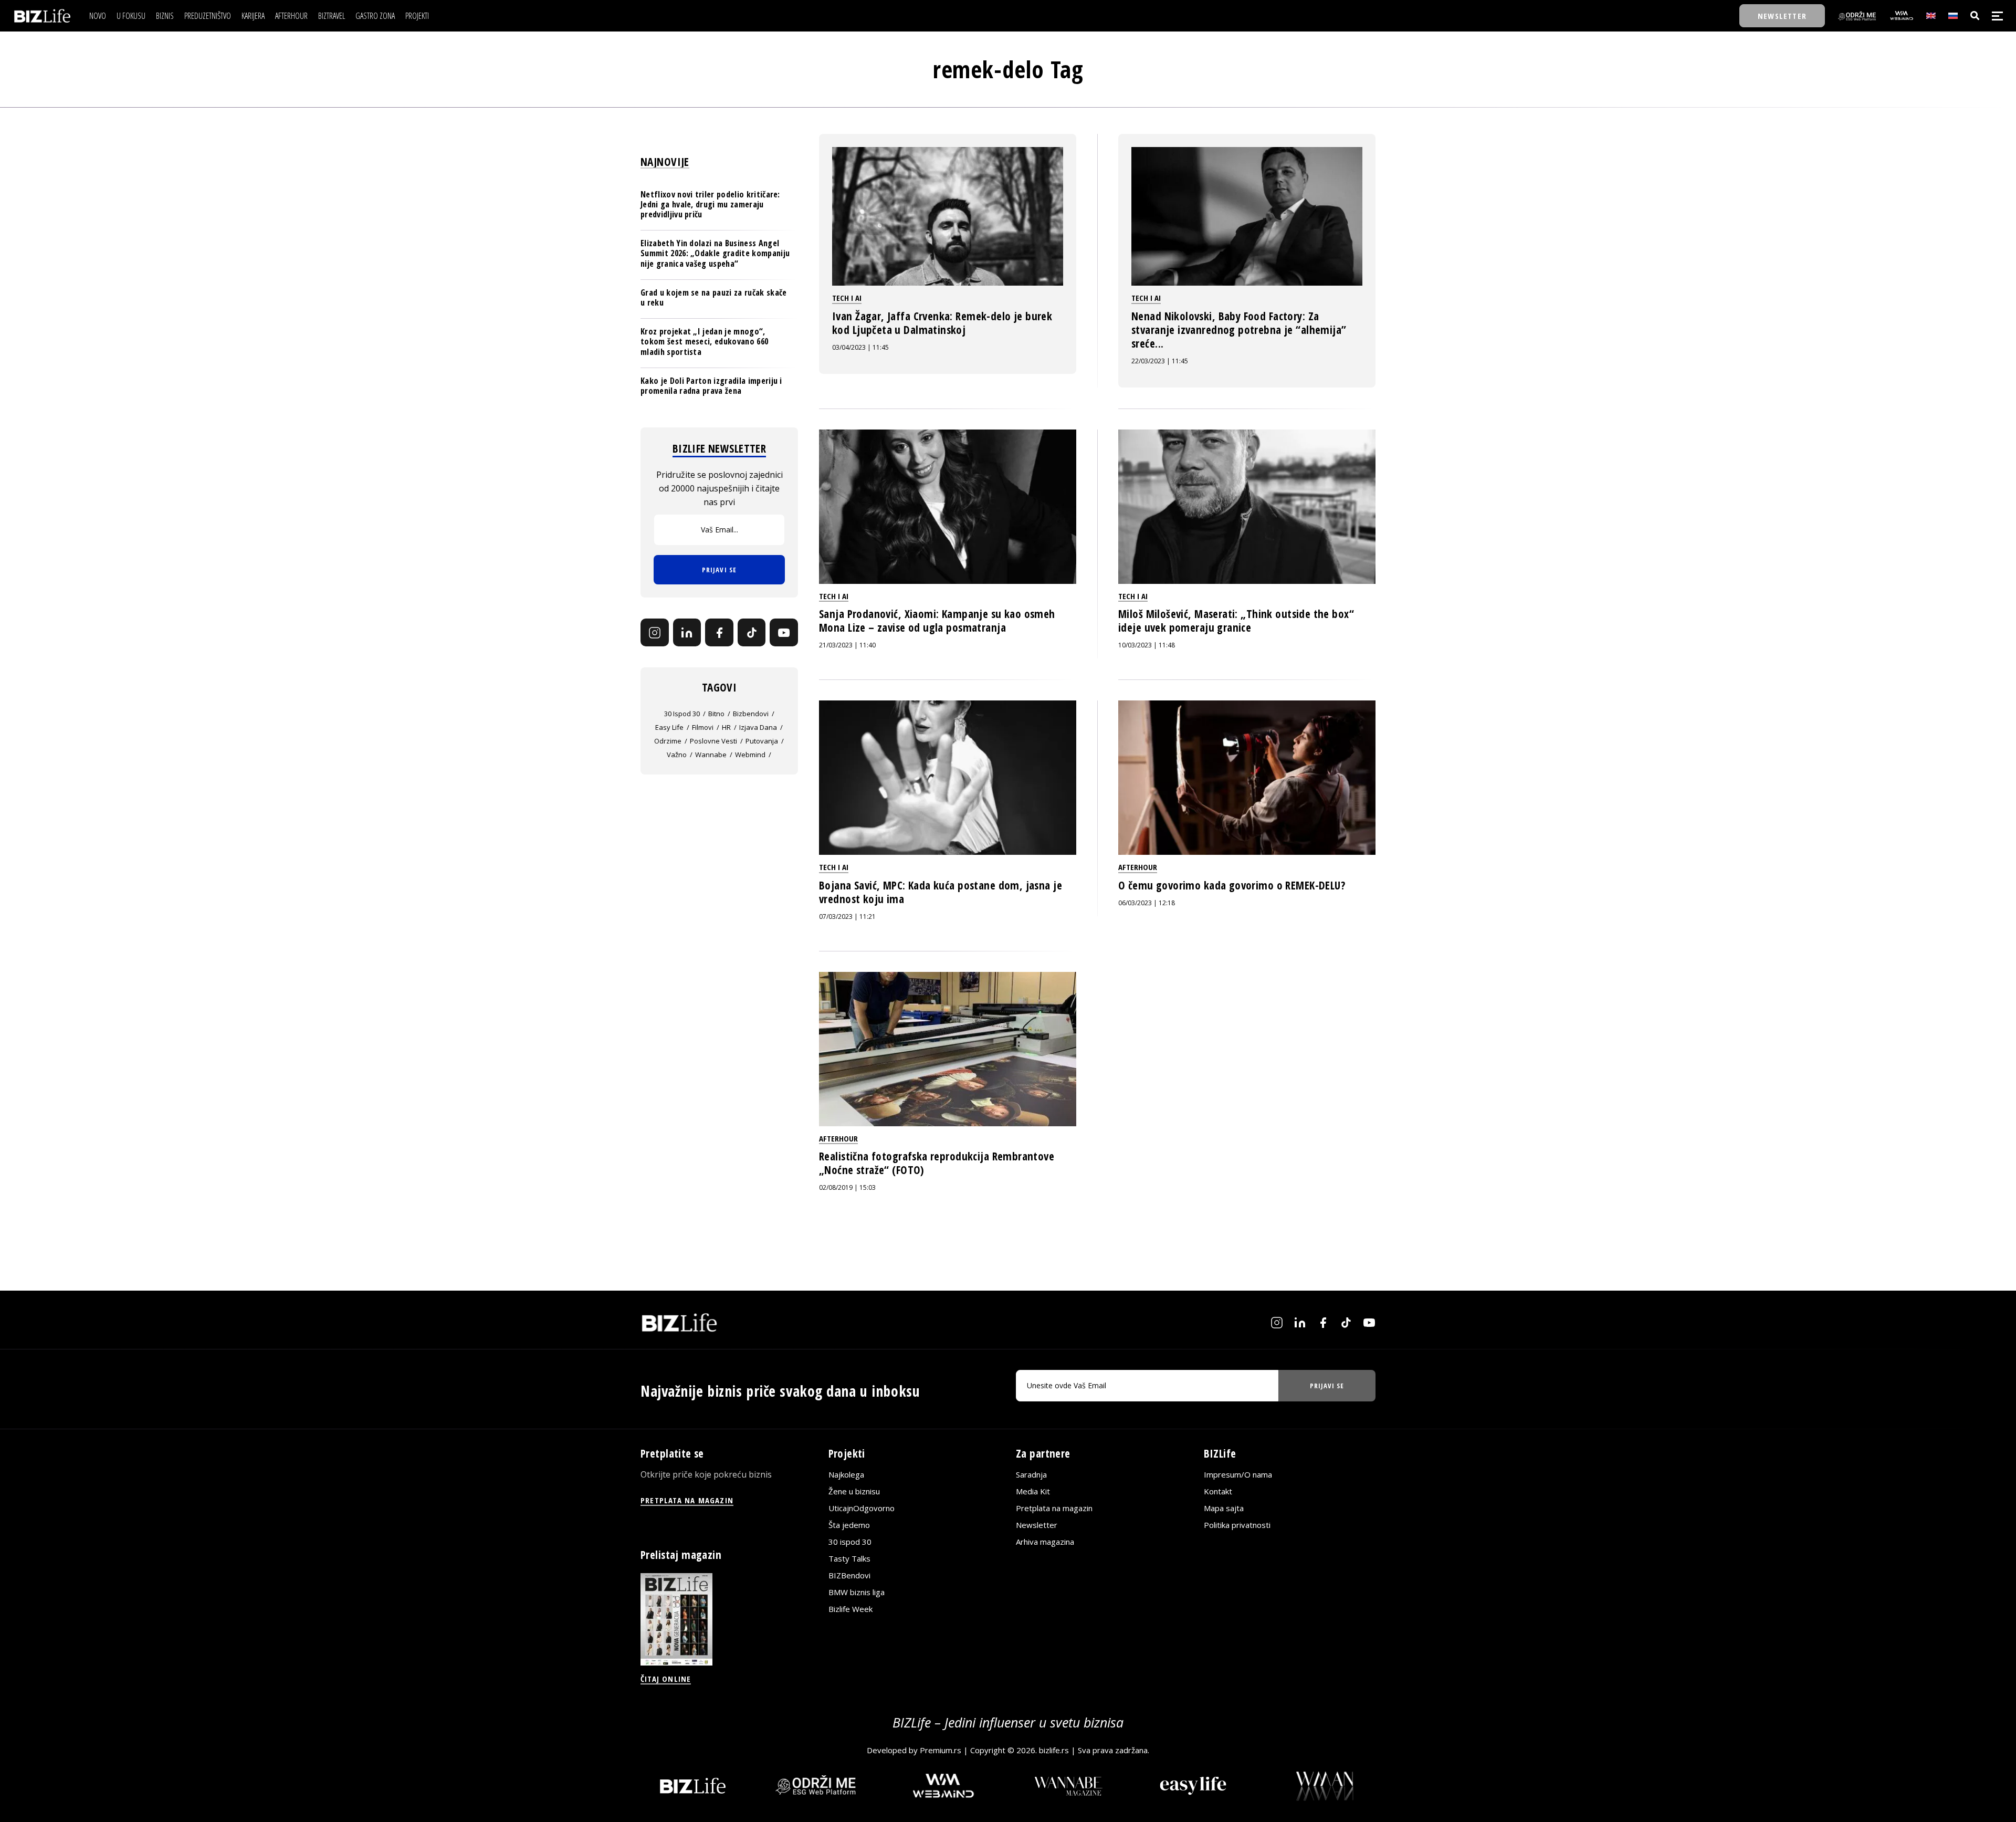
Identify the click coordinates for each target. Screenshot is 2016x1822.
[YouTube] (784, 633)
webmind (750, 755)
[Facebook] (719, 633)
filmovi (703, 728)
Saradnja (1031, 1474)
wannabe (711, 755)
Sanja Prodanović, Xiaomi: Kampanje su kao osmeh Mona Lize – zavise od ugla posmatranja (937, 621)
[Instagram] (655, 633)
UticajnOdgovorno (862, 1508)
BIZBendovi (849, 1575)
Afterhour (1138, 867)
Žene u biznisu (854, 1491)
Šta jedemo (849, 1525)
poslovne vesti (713, 741)
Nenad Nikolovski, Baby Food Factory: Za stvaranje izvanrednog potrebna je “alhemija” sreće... (1239, 330)
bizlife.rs (1054, 1750)
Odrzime (668, 741)
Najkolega (846, 1474)
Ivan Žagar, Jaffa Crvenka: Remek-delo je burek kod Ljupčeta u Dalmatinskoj (942, 323)
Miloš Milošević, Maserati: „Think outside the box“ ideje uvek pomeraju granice (1236, 621)
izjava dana (758, 728)
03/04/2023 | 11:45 (860, 347)
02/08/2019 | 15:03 (847, 1187)
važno (677, 755)
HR (726, 728)
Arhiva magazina (1045, 1542)
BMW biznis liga (857, 1592)
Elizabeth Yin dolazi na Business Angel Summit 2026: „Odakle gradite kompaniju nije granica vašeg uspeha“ (715, 254)
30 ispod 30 (682, 714)
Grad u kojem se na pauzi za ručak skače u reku (713, 297)
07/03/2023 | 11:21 (847, 917)
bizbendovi (751, 714)
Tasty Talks (849, 1558)
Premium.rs (941, 1750)
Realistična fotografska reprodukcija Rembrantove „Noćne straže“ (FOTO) (937, 1163)
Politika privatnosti (1237, 1525)
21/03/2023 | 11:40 (847, 645)
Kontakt (1218, 1491)
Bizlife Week (850, 1609)
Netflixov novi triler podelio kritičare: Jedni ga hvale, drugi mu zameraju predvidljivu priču (710, 204)
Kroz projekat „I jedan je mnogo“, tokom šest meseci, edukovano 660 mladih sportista (704, 342)
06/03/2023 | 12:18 (1147, 903)
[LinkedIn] (687, 633)
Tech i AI (847, 298)
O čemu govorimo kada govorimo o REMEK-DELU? (1232, 885)
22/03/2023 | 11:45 (1160, 361)
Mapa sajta (1224, 1508)
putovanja (762, 741)
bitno (716, 714)
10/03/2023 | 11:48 (1147, 645)
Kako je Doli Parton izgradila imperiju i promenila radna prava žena (711, 386)
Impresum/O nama (1238, 1474)
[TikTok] (752, 633)
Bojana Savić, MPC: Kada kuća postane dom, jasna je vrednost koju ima (941, 892)
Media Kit (1033, 1491)
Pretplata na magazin (1054, 1508)
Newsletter (1037, 1525)
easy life (669, 728)
